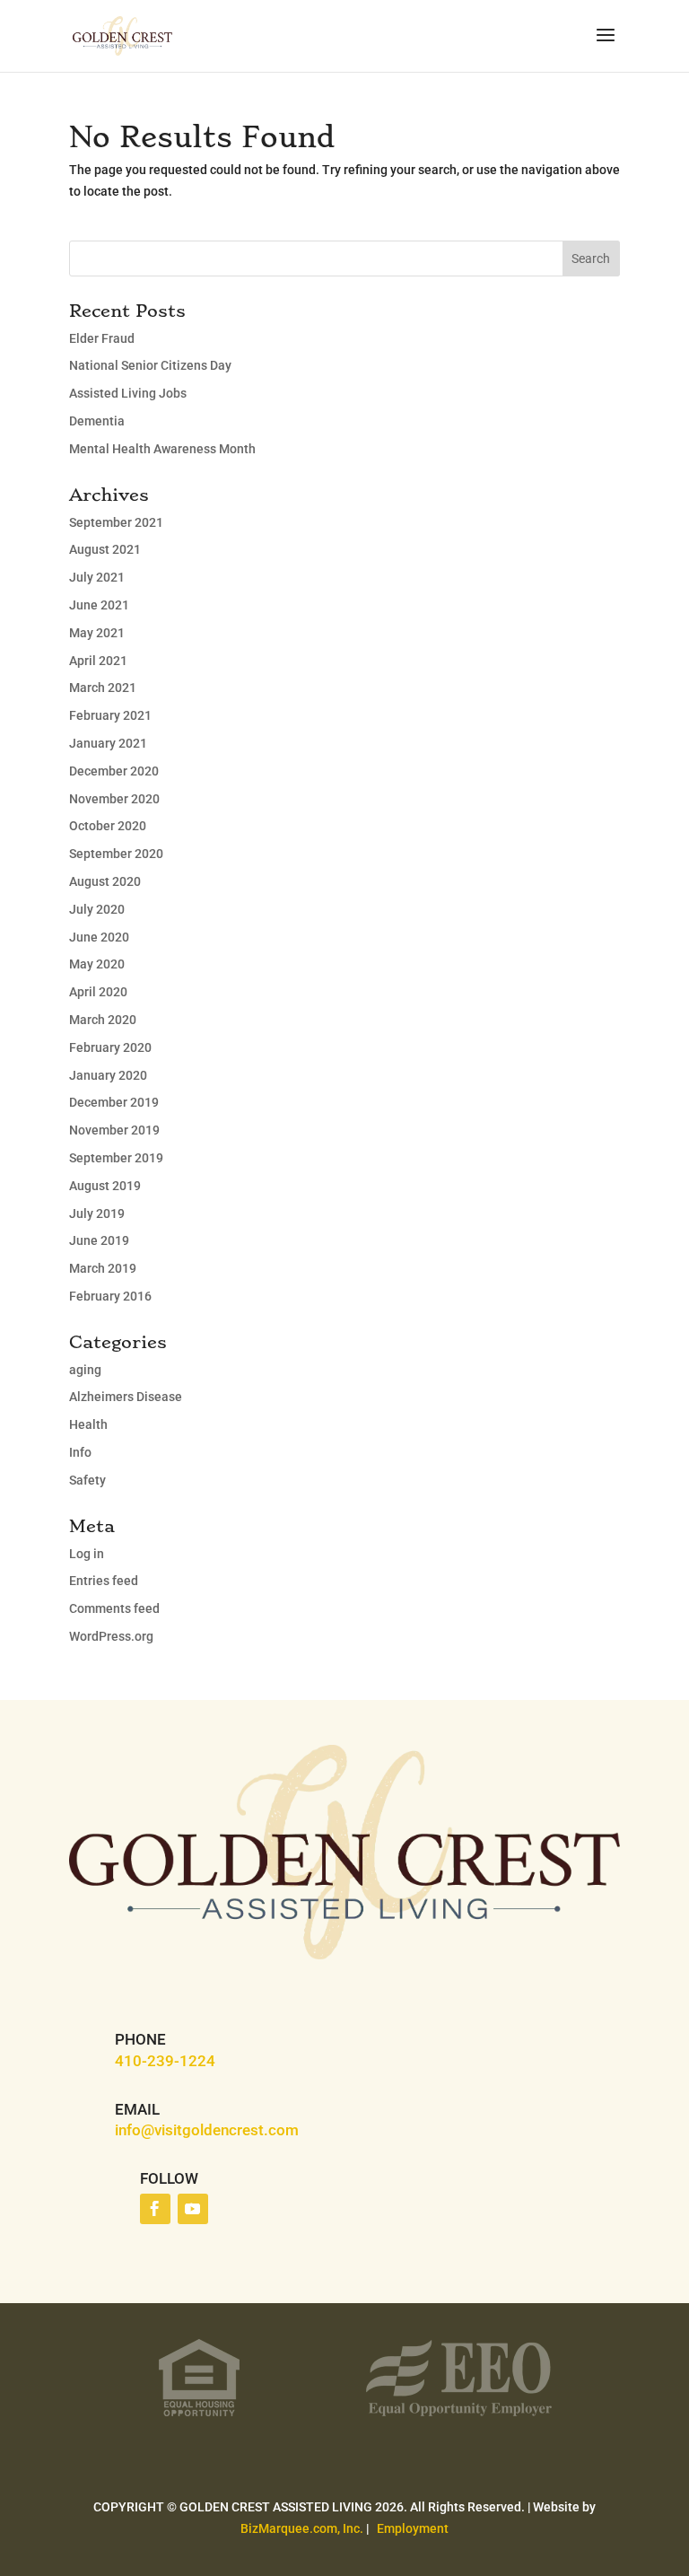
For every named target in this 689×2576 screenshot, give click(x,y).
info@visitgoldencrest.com (207, 2130)
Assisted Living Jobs (128, 393)
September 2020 (116, 854)
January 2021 (108, 743)
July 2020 (97, 909)
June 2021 (99, 605)
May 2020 (97, 964)
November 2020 (114, 799)
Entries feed (104, 1581)
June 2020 (99, 937)
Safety (87, 1480)
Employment (413, 2528)
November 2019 (114, 1130)
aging (85, 1370)
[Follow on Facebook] (155, 2209)
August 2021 (105, 549)
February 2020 (110, 1047)
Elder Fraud (102, 338)
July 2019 (97, 1214)
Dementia (97, 421)
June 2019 (99, 1240)
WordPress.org (111, 1636)
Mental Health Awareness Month (162, 449)
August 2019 (105, 1186)
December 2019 (114, 1102)
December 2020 (114, 771)
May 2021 (97, 633)
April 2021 (98, 661)
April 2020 (98, 992)
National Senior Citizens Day (150, 365)
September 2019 (116, 1158)
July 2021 (97, 577)
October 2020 (108, 826)
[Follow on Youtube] (193, 2209)
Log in (87, 1554)
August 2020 (105, 881)
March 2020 (103, 1020)
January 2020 (108, 1075)
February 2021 (110, 715)
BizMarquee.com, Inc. (302, 2528)
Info (80, 1452)
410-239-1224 (165, 2061)
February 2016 (110, 1296)
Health (88, 1424)
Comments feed (114, 1608)
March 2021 (103, 688)
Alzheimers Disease (126, 1397)
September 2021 (116, 522)
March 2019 (103, 1268)
